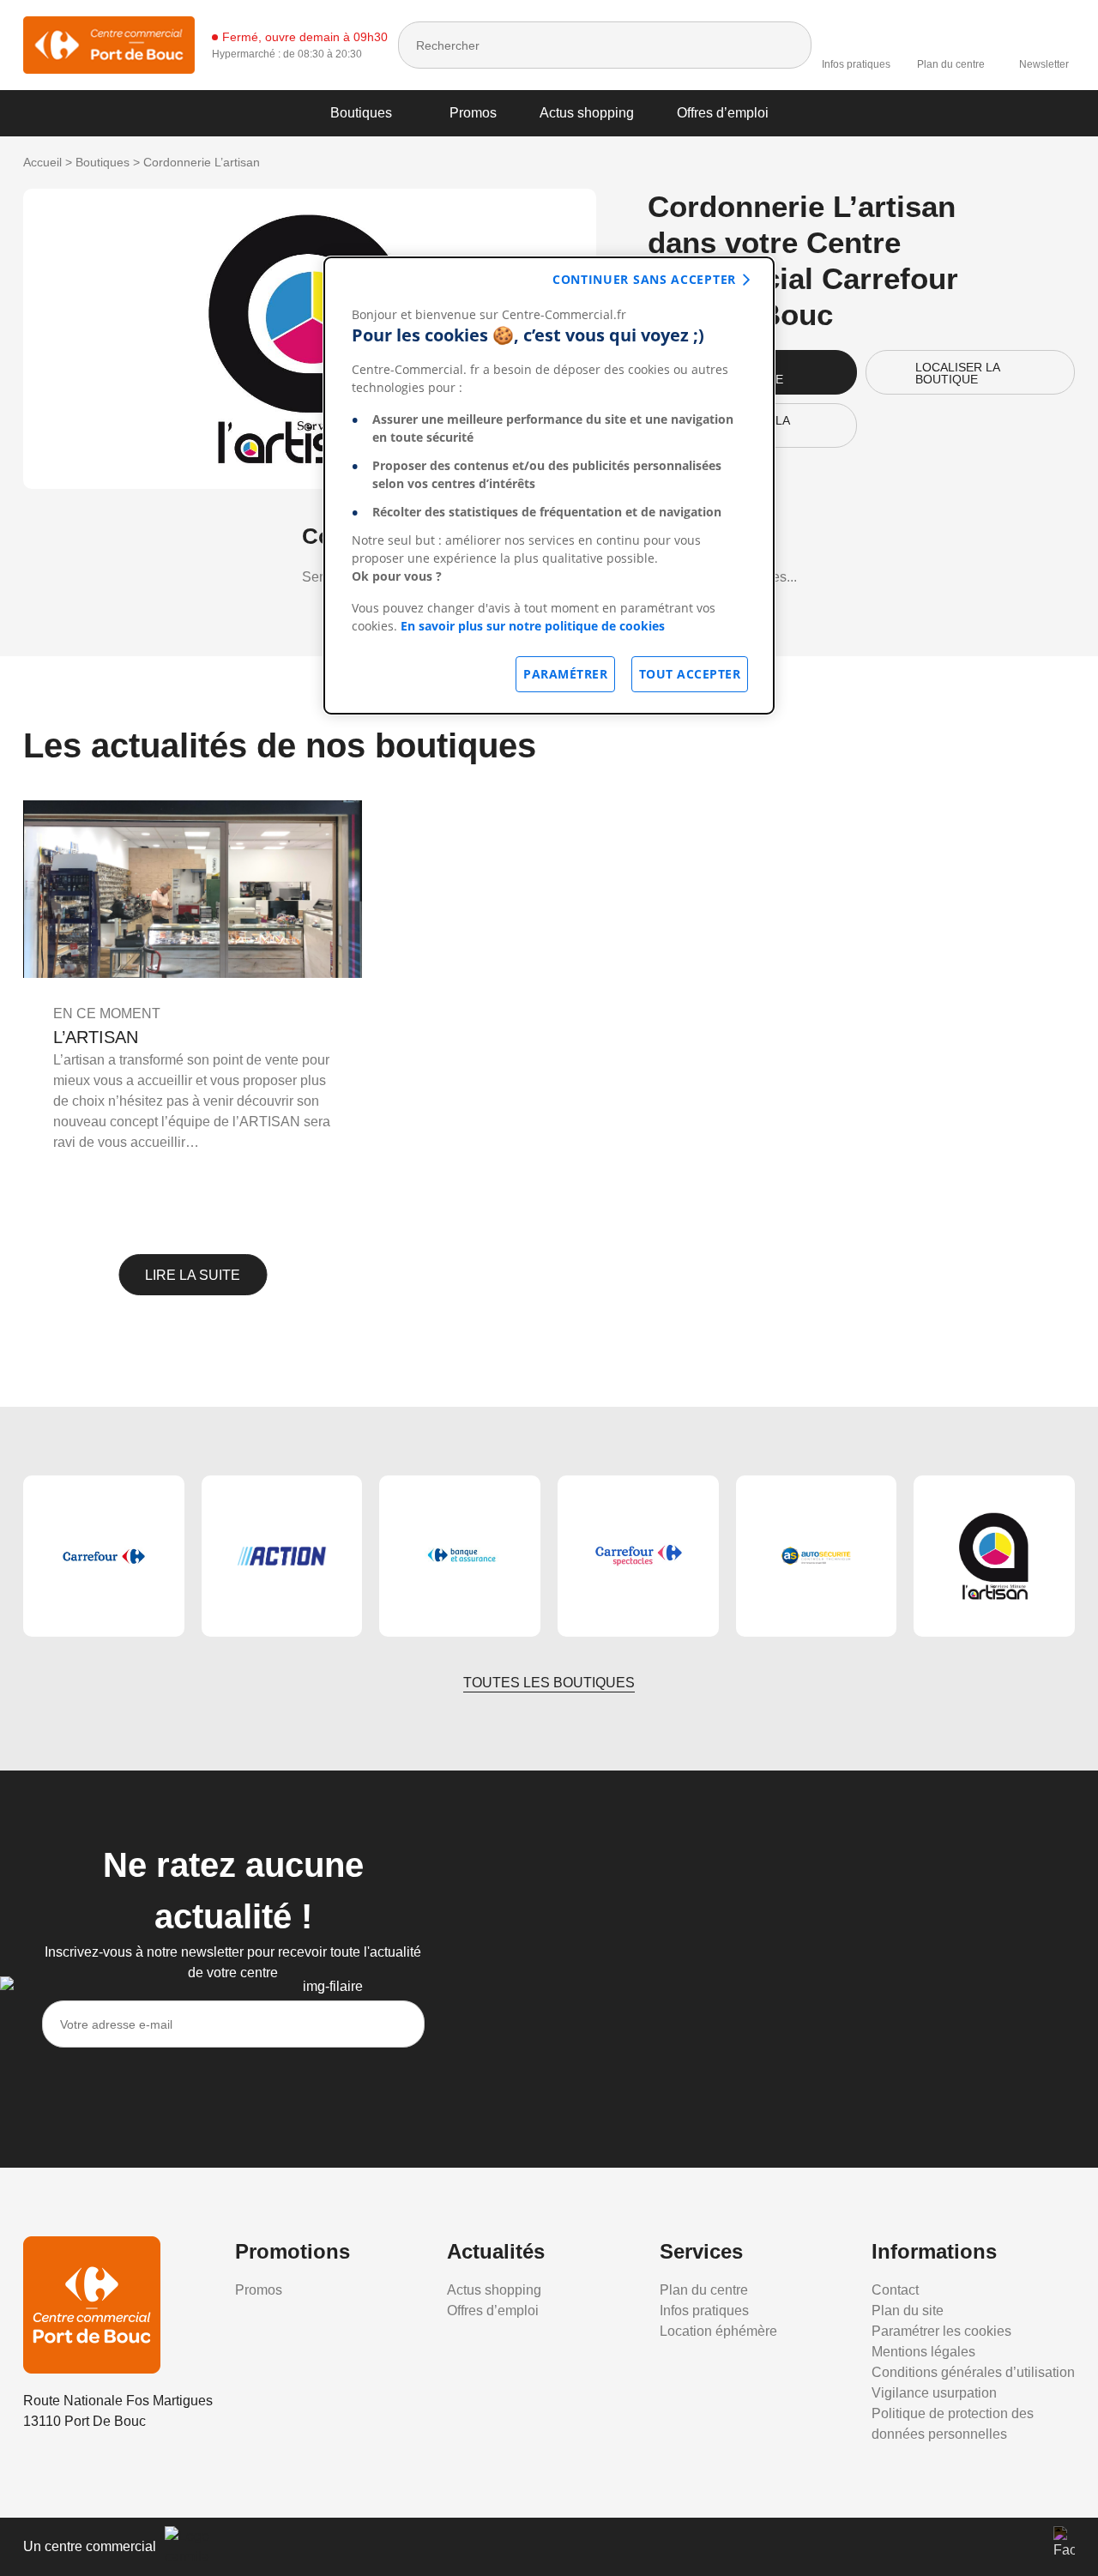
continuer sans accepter (644, 279)
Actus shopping (587, 113)
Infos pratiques (856, 64)
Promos (473, 113)
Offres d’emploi (723, 113)
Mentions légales (923, 2352)
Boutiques (361, 113)
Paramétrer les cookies (941, 2331)
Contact (895, 2290)
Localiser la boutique (958, 373)
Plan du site (908, 2311)
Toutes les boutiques (549, 1683)
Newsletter (1044, 64)
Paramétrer (565, 674)
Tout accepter (690, 674)
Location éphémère (718, 2331)
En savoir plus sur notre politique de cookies (533, 626)
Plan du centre (951, 64)
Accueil (42, 162)
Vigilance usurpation (934, 2393)
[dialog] (549, 486)
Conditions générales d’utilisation (973, 2372)
